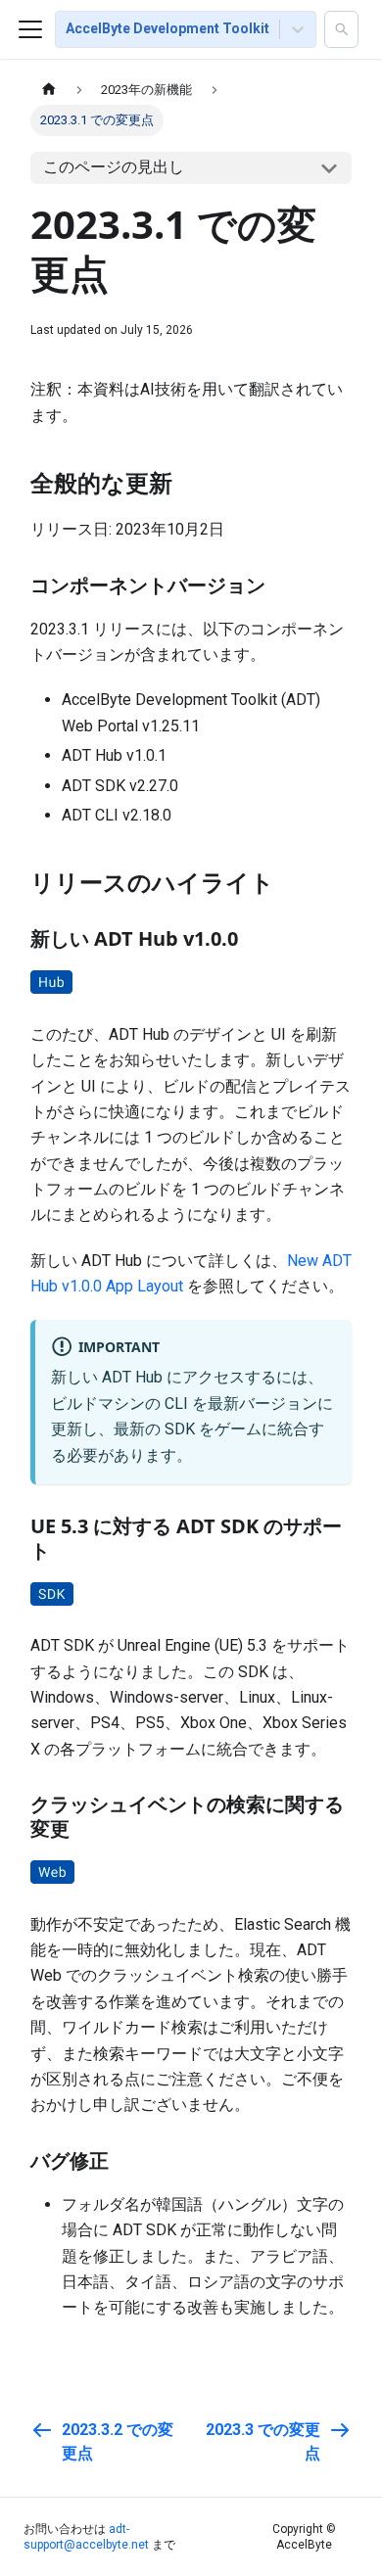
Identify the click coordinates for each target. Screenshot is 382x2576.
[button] (341, 29)
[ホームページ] (49, 90)
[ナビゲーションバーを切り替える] (30, 29)
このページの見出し (114, 167)
